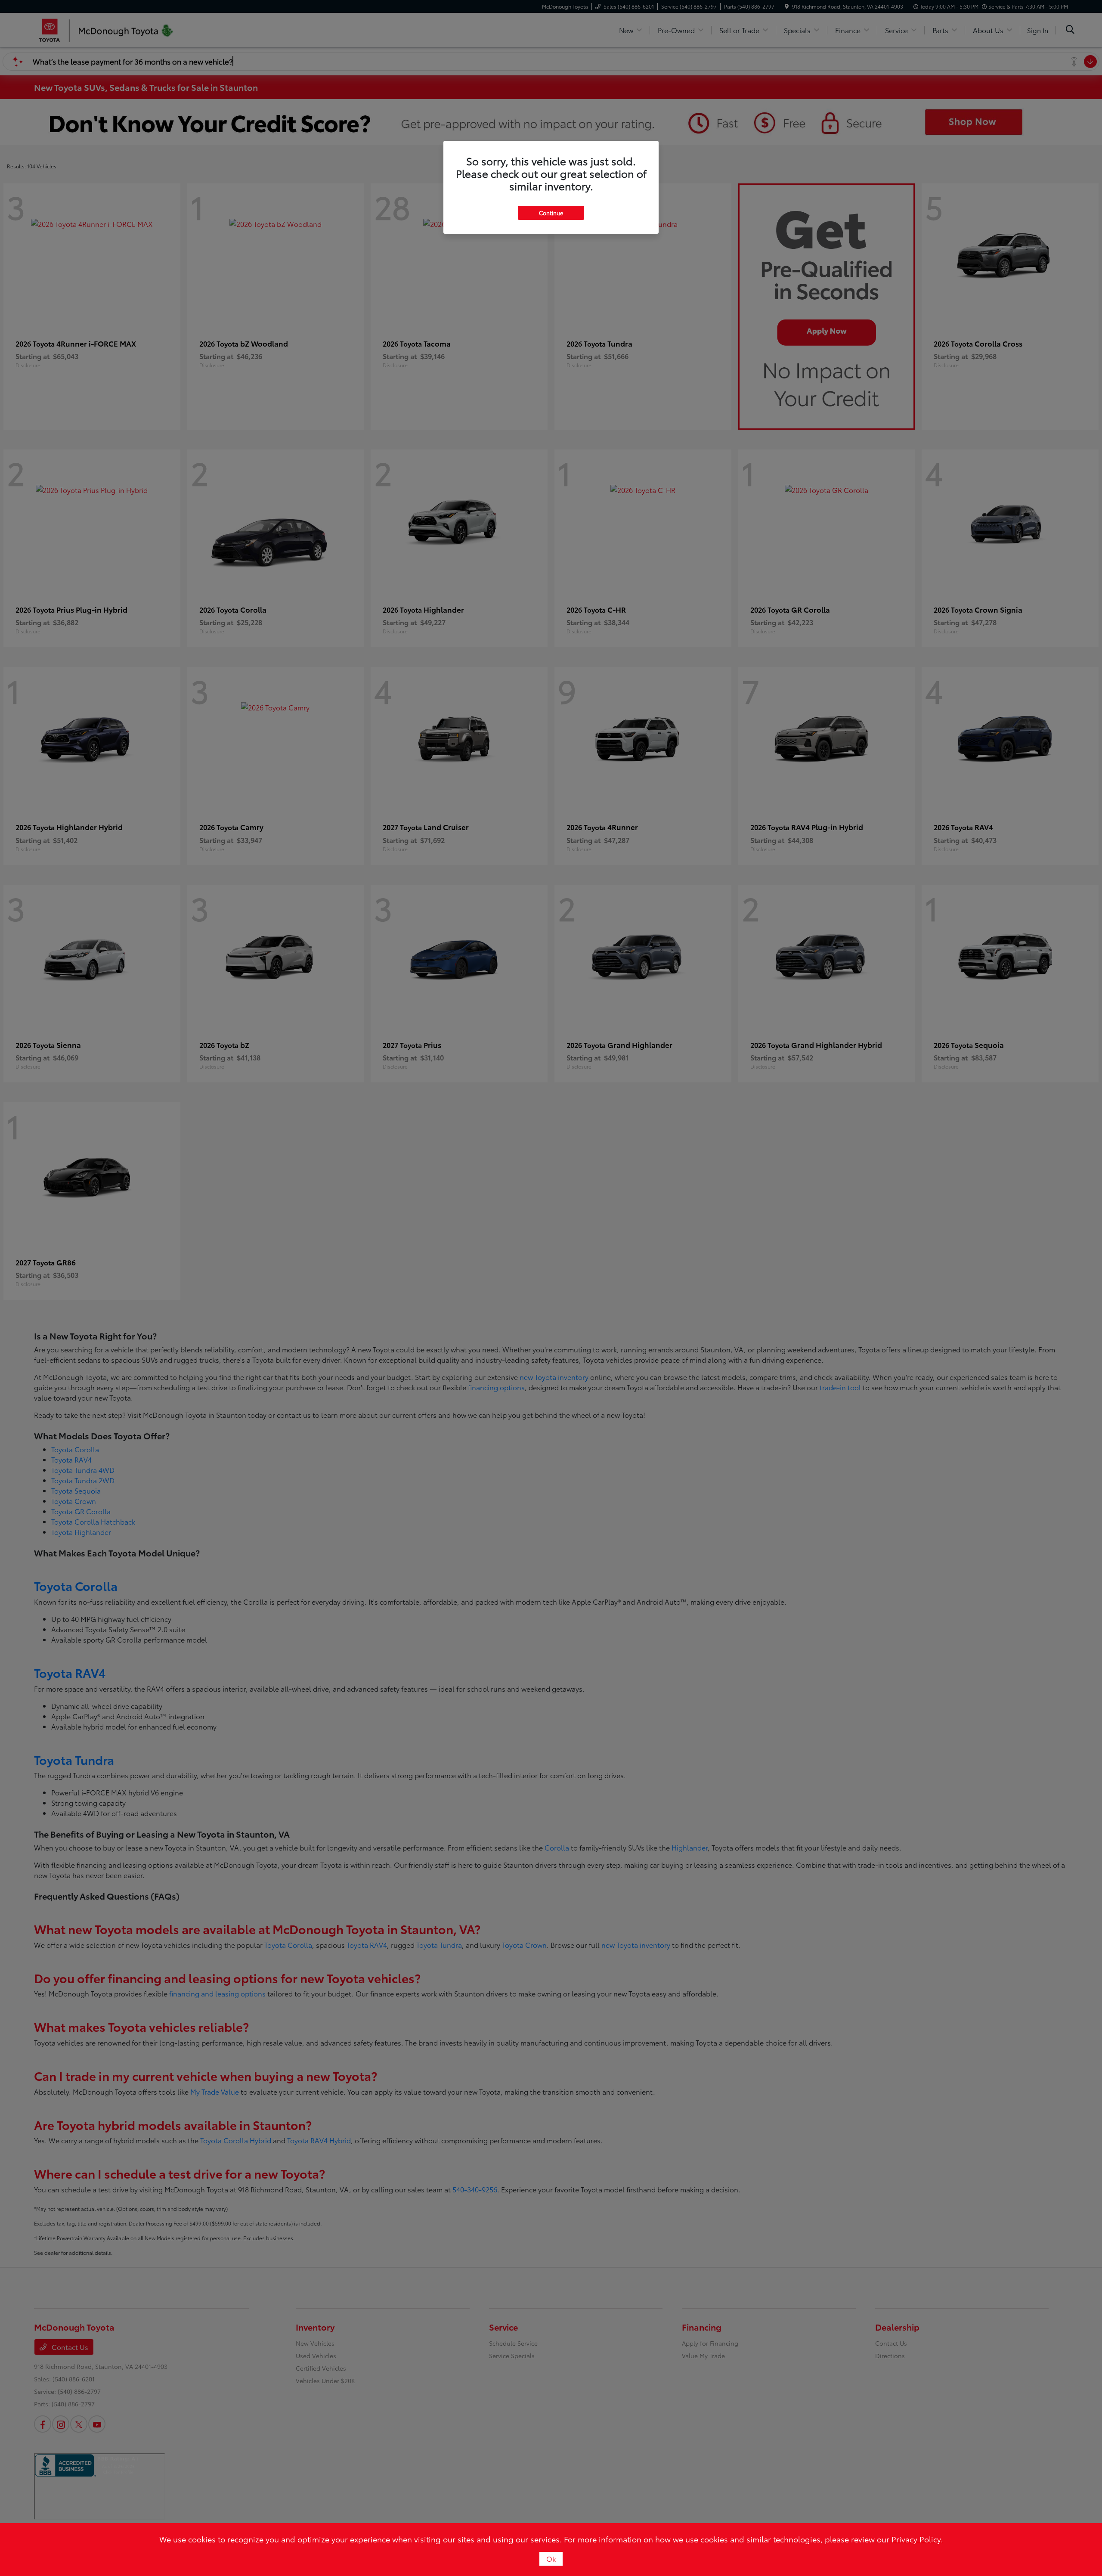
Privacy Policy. (917, 2539)
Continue (551, 213)
